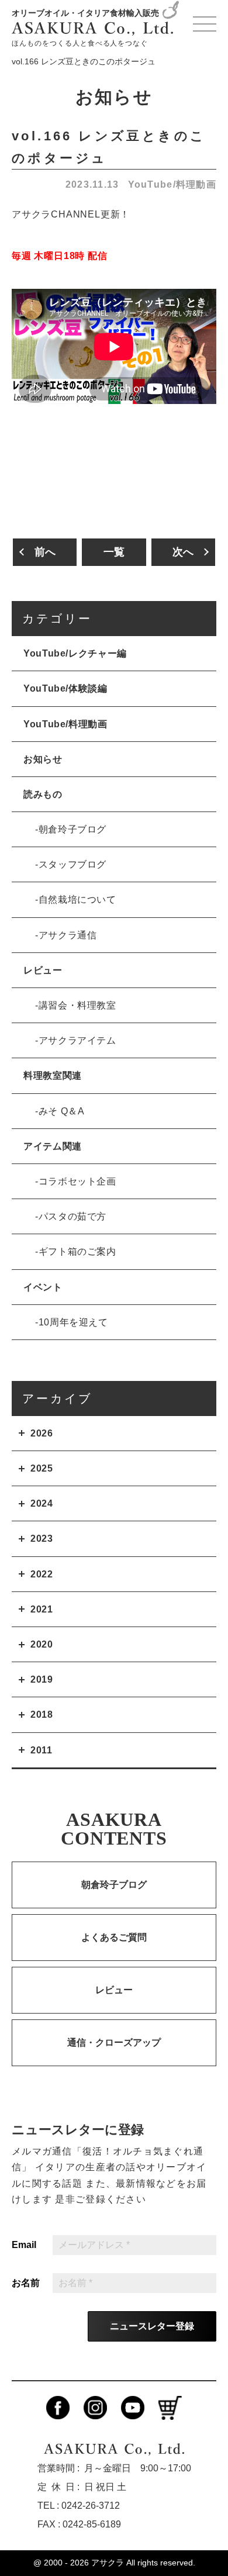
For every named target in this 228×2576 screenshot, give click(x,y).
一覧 (114, 552)
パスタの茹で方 (72, 1216)
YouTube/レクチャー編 (75, 653)
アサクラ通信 (68, 935)
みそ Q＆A (62, 1111)
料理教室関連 (53, 1075)
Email (24, 2245)
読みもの (43, 794)
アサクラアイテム (77, 1040)
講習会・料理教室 (77, 1005)
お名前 (26, 2283)
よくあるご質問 (114, 1937)
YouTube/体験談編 (65, 688)
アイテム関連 (53, 1146)
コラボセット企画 (77, 1181)
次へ (183, 552)
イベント (43, 1287)
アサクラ (108, 2563)
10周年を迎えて (73, 1322)
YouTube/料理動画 (172, 184)
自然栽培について (77, 899)
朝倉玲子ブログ (72, 829)
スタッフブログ (72, 864)
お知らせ (43, 759)
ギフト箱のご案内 (77, 1251)
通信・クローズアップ (114, 2043)
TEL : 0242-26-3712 (79, 2506)
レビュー (43, 970)
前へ (45, 552)
